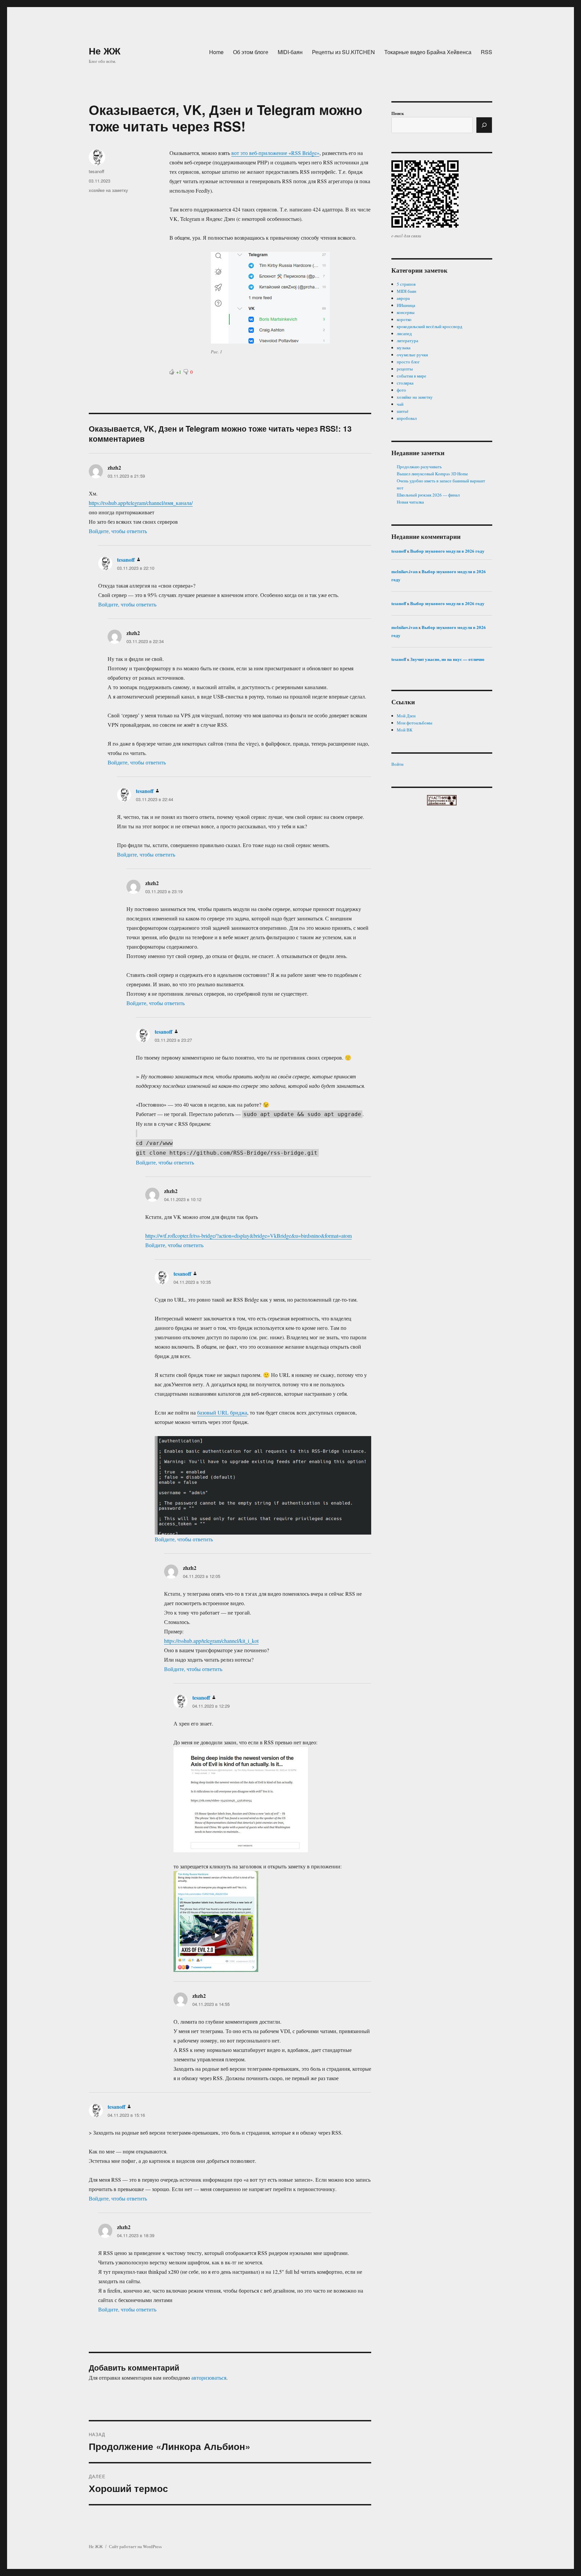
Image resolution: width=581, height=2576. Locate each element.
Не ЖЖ (105, 51)
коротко (404, 319)
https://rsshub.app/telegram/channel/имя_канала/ (141, 503)
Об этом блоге (251, 52)
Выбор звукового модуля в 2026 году (447, 551)
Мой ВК (405, 730)
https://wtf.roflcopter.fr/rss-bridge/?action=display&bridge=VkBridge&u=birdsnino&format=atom (248, 1236)
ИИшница (406, 305)
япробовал (407, 418)
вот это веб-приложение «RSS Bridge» (275, 153)
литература (408, 341)
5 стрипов (406, 284)
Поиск (398, 113)
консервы (406, 312)
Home (216, 52)
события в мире (412, 376)
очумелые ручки (412, 355)
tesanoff (96, 171)
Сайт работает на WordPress (135, 2546)
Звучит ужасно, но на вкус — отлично (447, 659)
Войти (397, 764)
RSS (487, 52)
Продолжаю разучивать (419, 467)
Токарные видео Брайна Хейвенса (428, 52)
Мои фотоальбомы (415, 723)
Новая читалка (410, 502)
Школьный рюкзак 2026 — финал (428, 495)
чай (400, 404)
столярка (405, 383)
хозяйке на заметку (108, 190)
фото (401, 390)
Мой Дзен (406, 716)
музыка (404, 348)
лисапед (404, 333)
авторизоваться (209, 2377)
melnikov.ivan (404, 571)
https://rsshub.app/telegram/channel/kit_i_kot (211, 1641)
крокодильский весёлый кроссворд (430, 326)
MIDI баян (406, 291)
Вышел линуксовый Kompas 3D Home (432, 474)
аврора (403, 298)
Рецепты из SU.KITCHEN (343, 52)
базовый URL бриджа (222, 1412)
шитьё (403, 411)
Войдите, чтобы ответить (118, 531)
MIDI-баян (290, 52)
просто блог (408, 362)
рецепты (405, 369)
